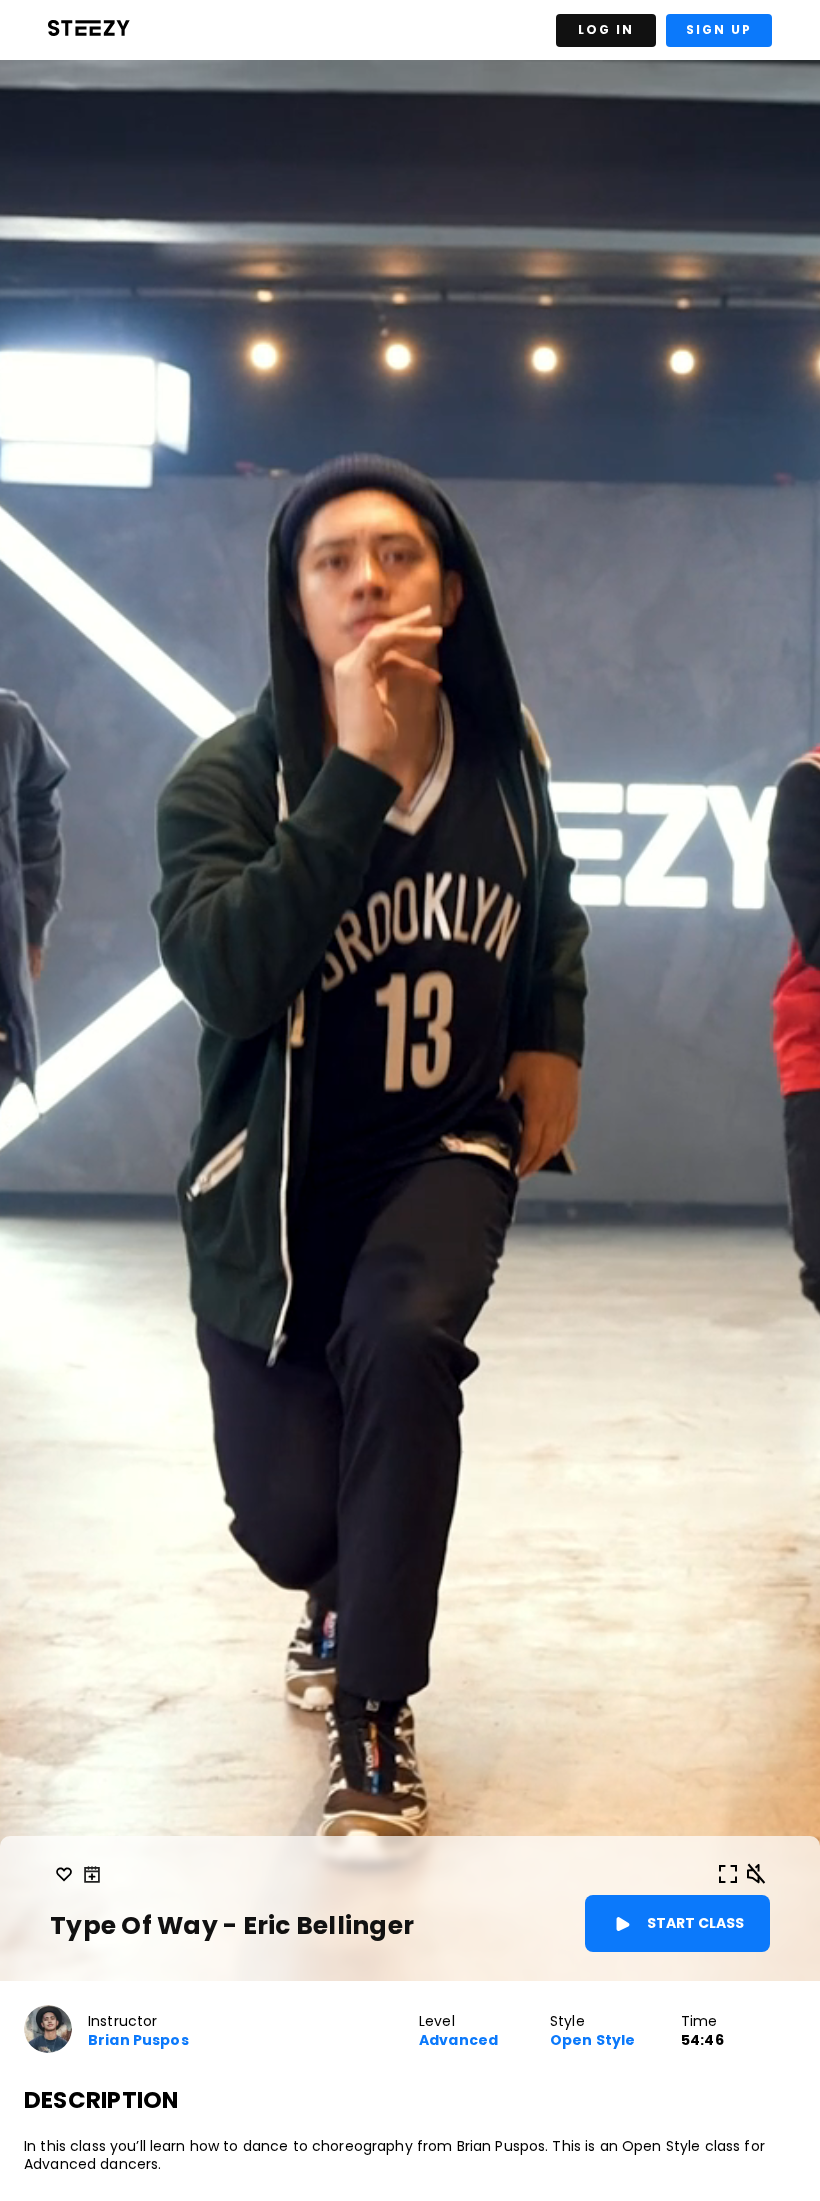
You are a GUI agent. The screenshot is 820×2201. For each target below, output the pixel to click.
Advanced (458, 2040)
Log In (606, 29)
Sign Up (719, 29)
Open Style (592, 2040)
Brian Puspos (138, 2040)
